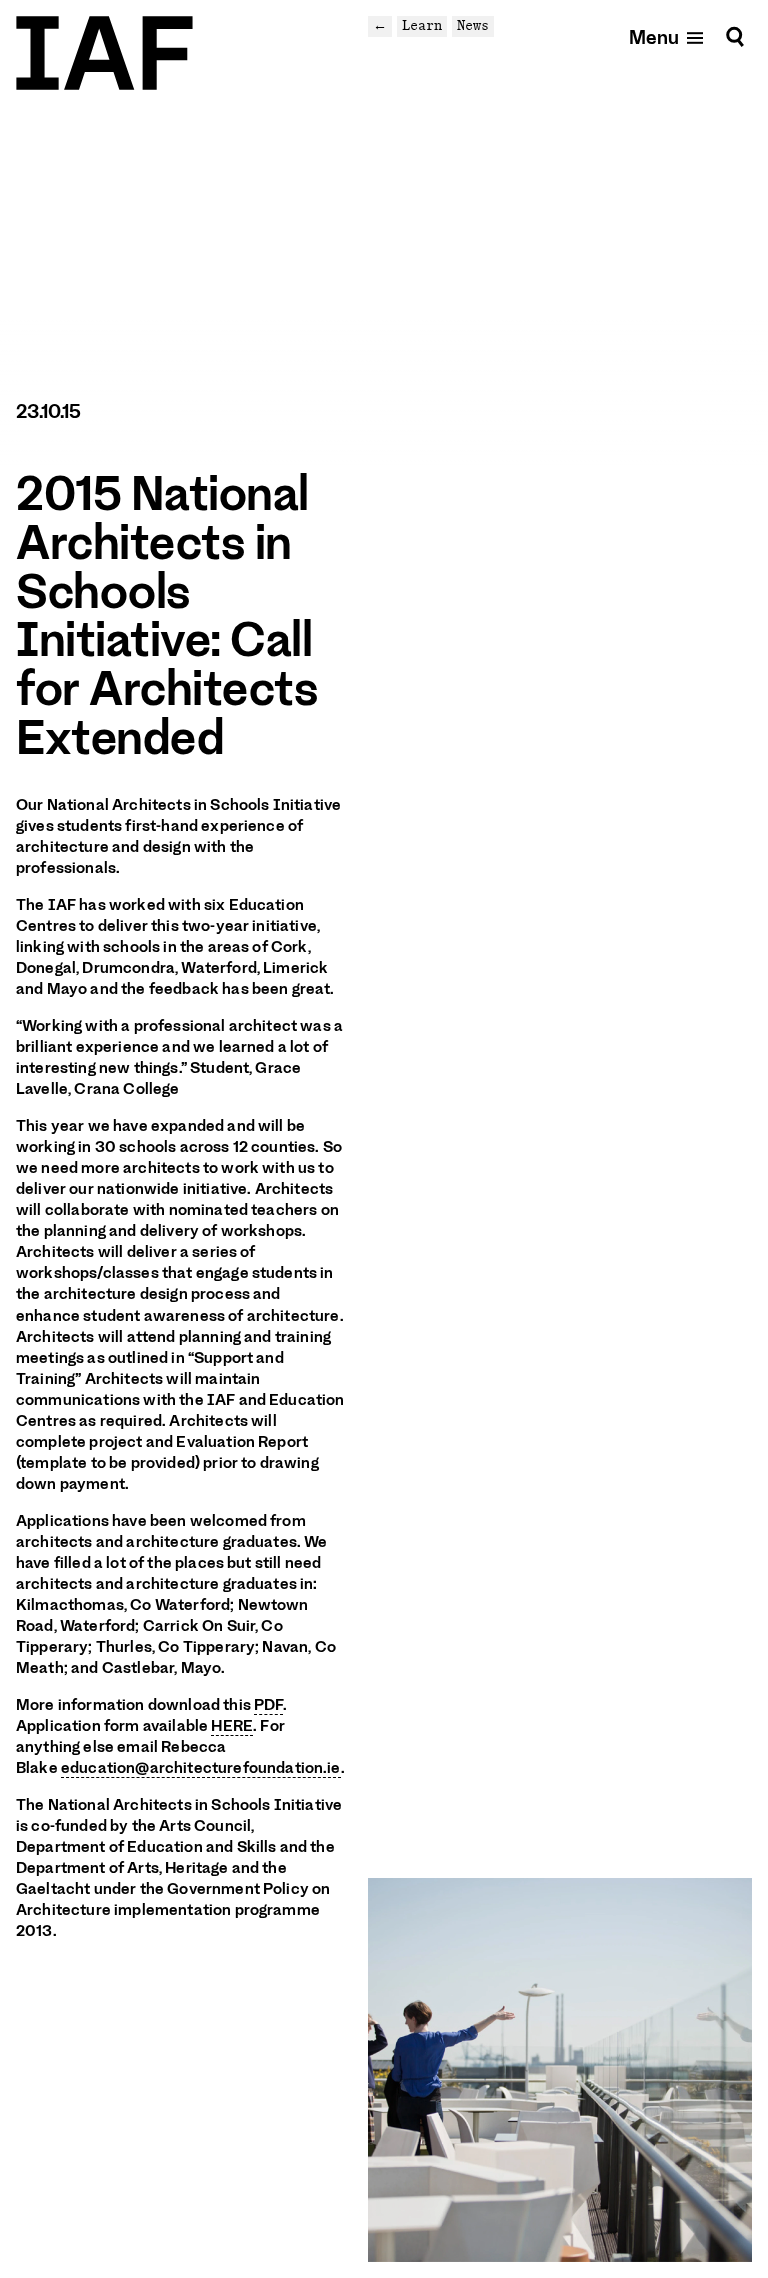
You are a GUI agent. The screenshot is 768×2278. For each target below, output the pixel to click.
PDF (268, 1705)
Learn (422, 25)
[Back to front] (104, 53)
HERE (232, 1726)
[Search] (735, 36)
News (473, 25)
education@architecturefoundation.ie (201, 1768)
